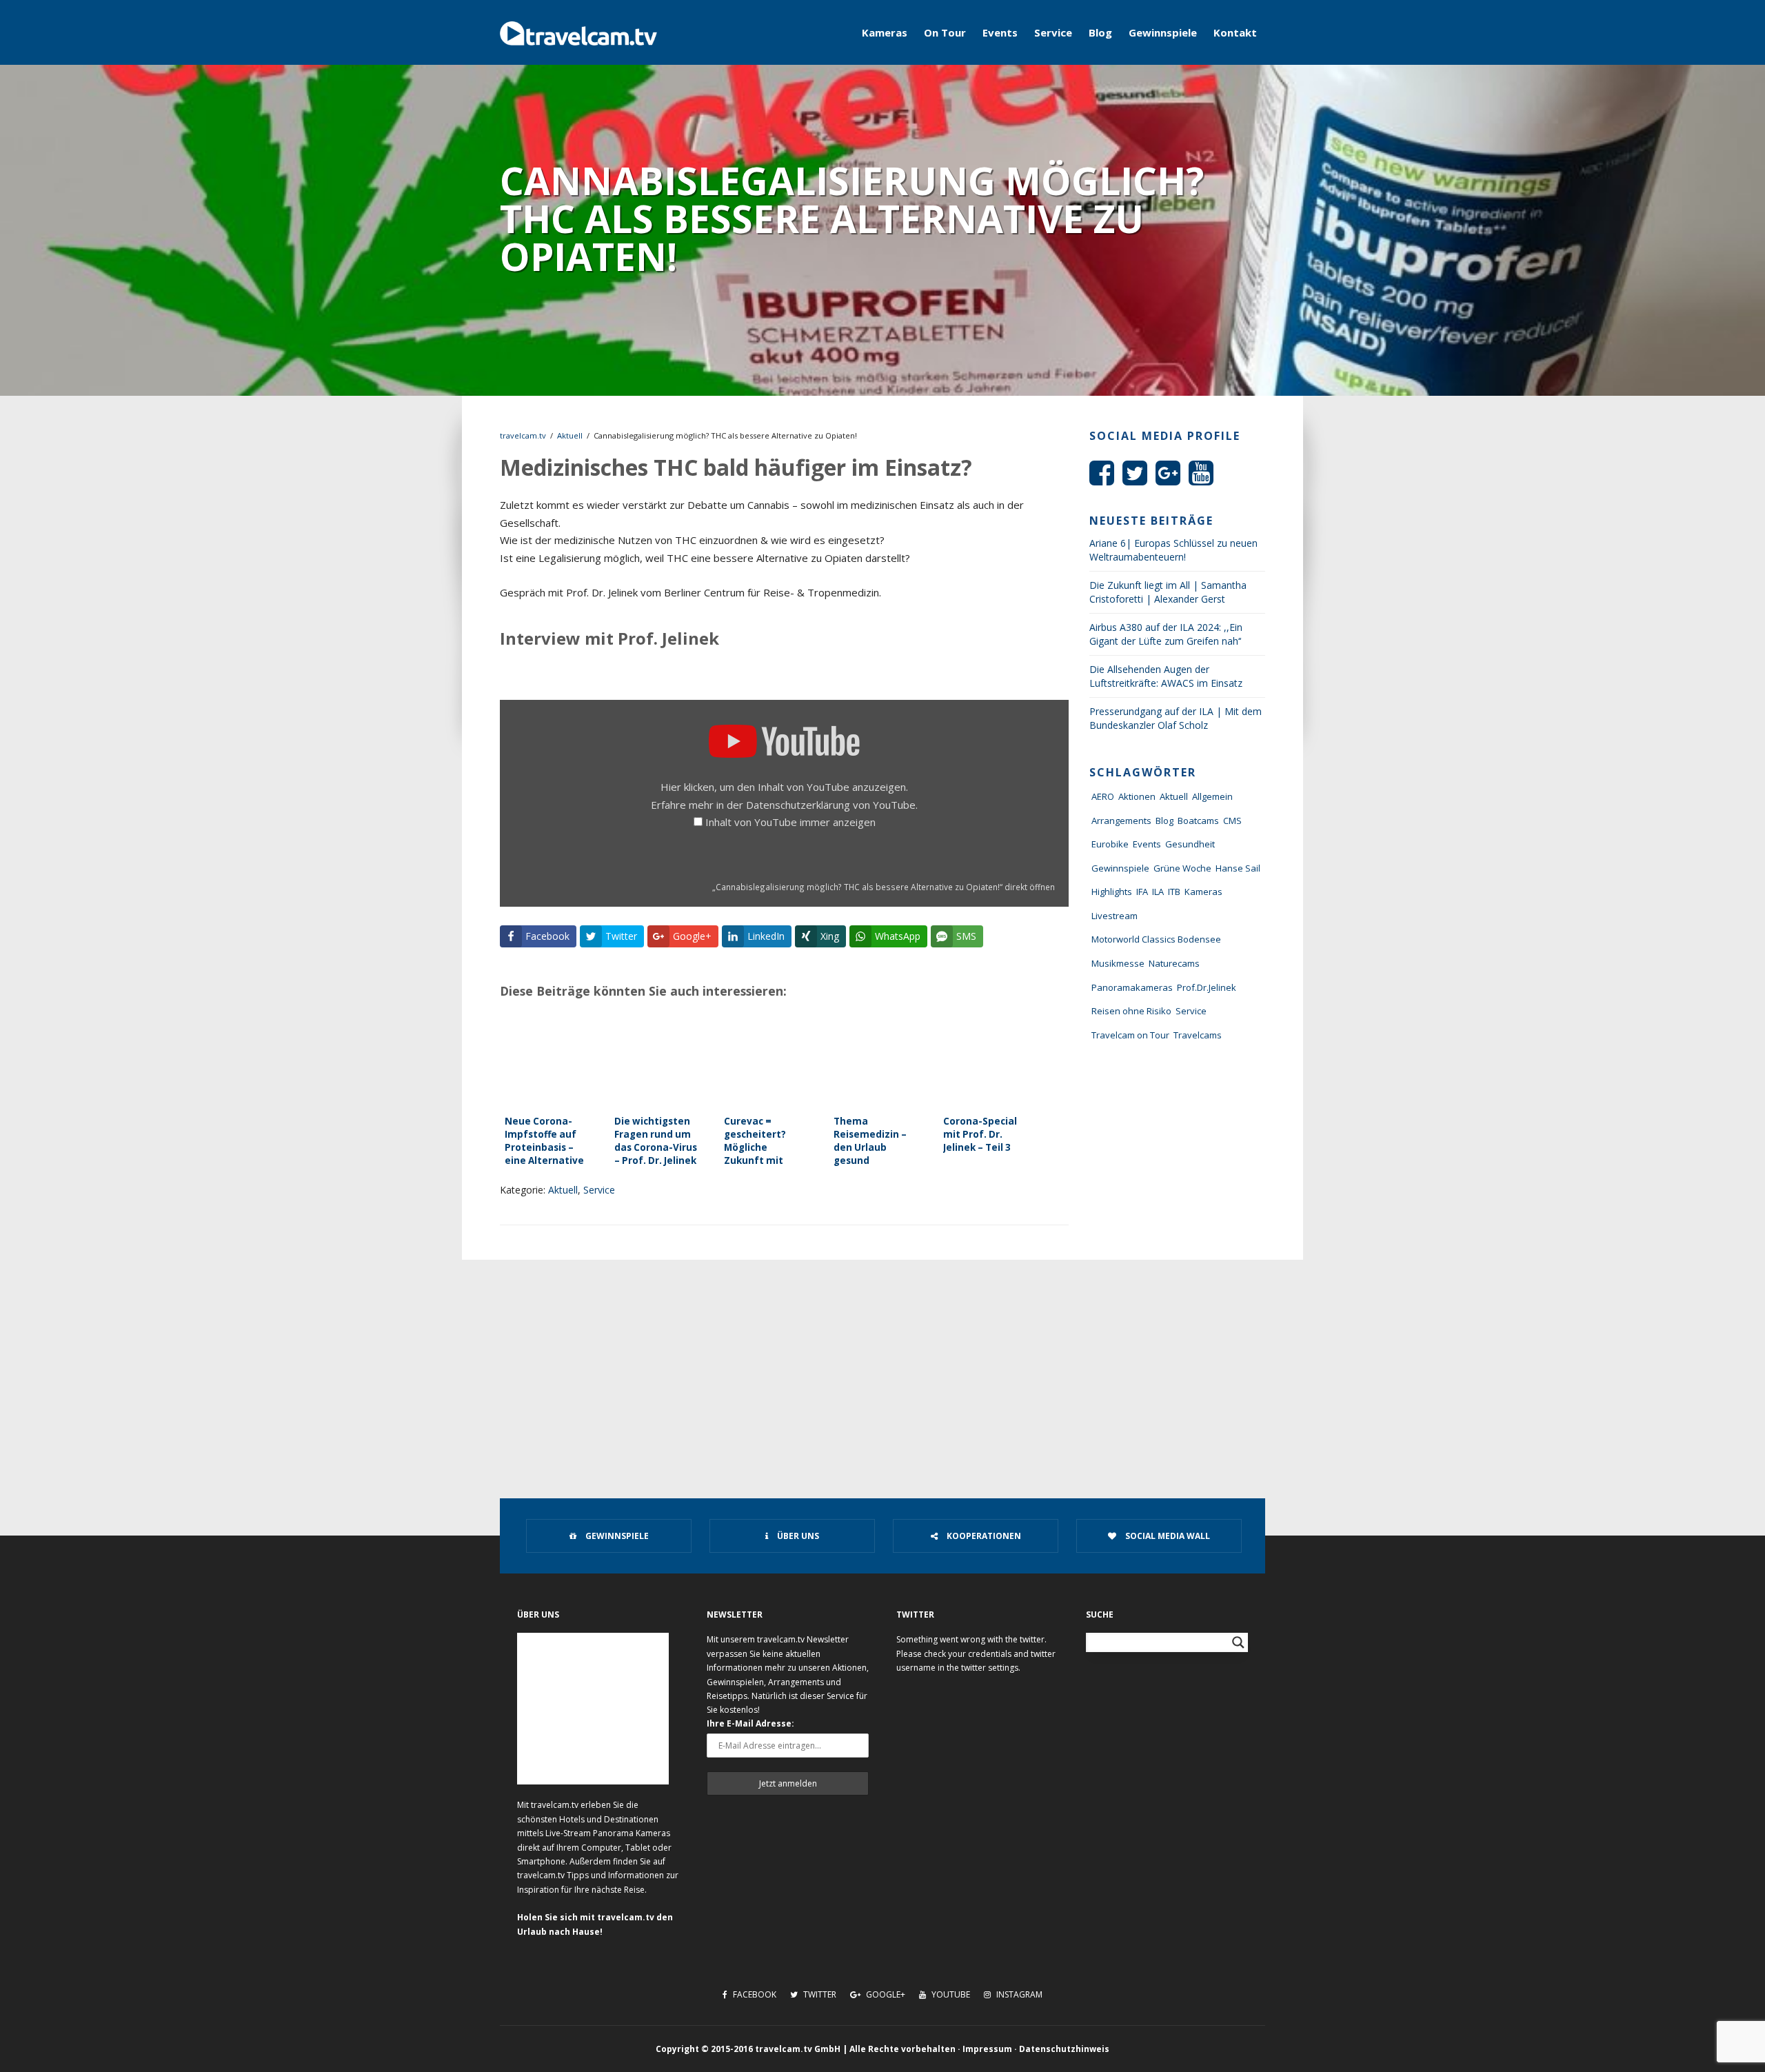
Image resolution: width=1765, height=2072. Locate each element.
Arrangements (1121, 821)
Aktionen (1137, 796)
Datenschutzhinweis (1064, 2049)
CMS (1232, 821)
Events (1000, 32)
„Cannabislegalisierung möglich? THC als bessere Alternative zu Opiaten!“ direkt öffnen (884, 887)
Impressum (987, 2049)
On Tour (945, 32)
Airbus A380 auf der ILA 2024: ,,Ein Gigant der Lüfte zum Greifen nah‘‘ (1166, 634)
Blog (1100, 32)
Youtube (950, 1994)
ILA (1158, 892)
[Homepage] (578, 32)
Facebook (754, 1994)
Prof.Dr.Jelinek (1207, 987)
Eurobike (1110, 844)
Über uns (797, 1536)
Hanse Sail (1238, 868)
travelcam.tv (523, 435)
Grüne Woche (1182, 868)
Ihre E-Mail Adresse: (750, 1723)
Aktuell (570, 435)
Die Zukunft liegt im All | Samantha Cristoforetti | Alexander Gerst (1168, 592)
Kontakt (1235, 32)
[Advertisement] (882, 1363)
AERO (1103, 796)
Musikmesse (1118, 963)
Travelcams (1198, 1035)
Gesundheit (1190, 844)
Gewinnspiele (1163, 32)
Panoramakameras (1132, 987)
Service (1053, 32)
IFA (1142, 892)
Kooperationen (983, 1536)
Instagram (1018, 1994)
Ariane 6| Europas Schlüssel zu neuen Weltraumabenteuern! (1173, 550)
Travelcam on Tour (1130, 1035)
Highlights (1112, 892)
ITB (1174, 892)
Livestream (1115, 916)
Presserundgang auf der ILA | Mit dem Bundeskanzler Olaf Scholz (1176, 718)
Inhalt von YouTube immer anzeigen (790, 822)
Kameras (885, 32)
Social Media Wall (1167, 1536)
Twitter (819, 1994)
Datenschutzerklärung (798, 805)
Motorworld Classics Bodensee (1156, 939)
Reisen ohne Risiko (1131, 1011)
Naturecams (1174, 963)
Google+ (885, 1994)
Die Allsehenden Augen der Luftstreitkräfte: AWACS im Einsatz (1166, 676)
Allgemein (1212, 796)
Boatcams (1198, 821)
